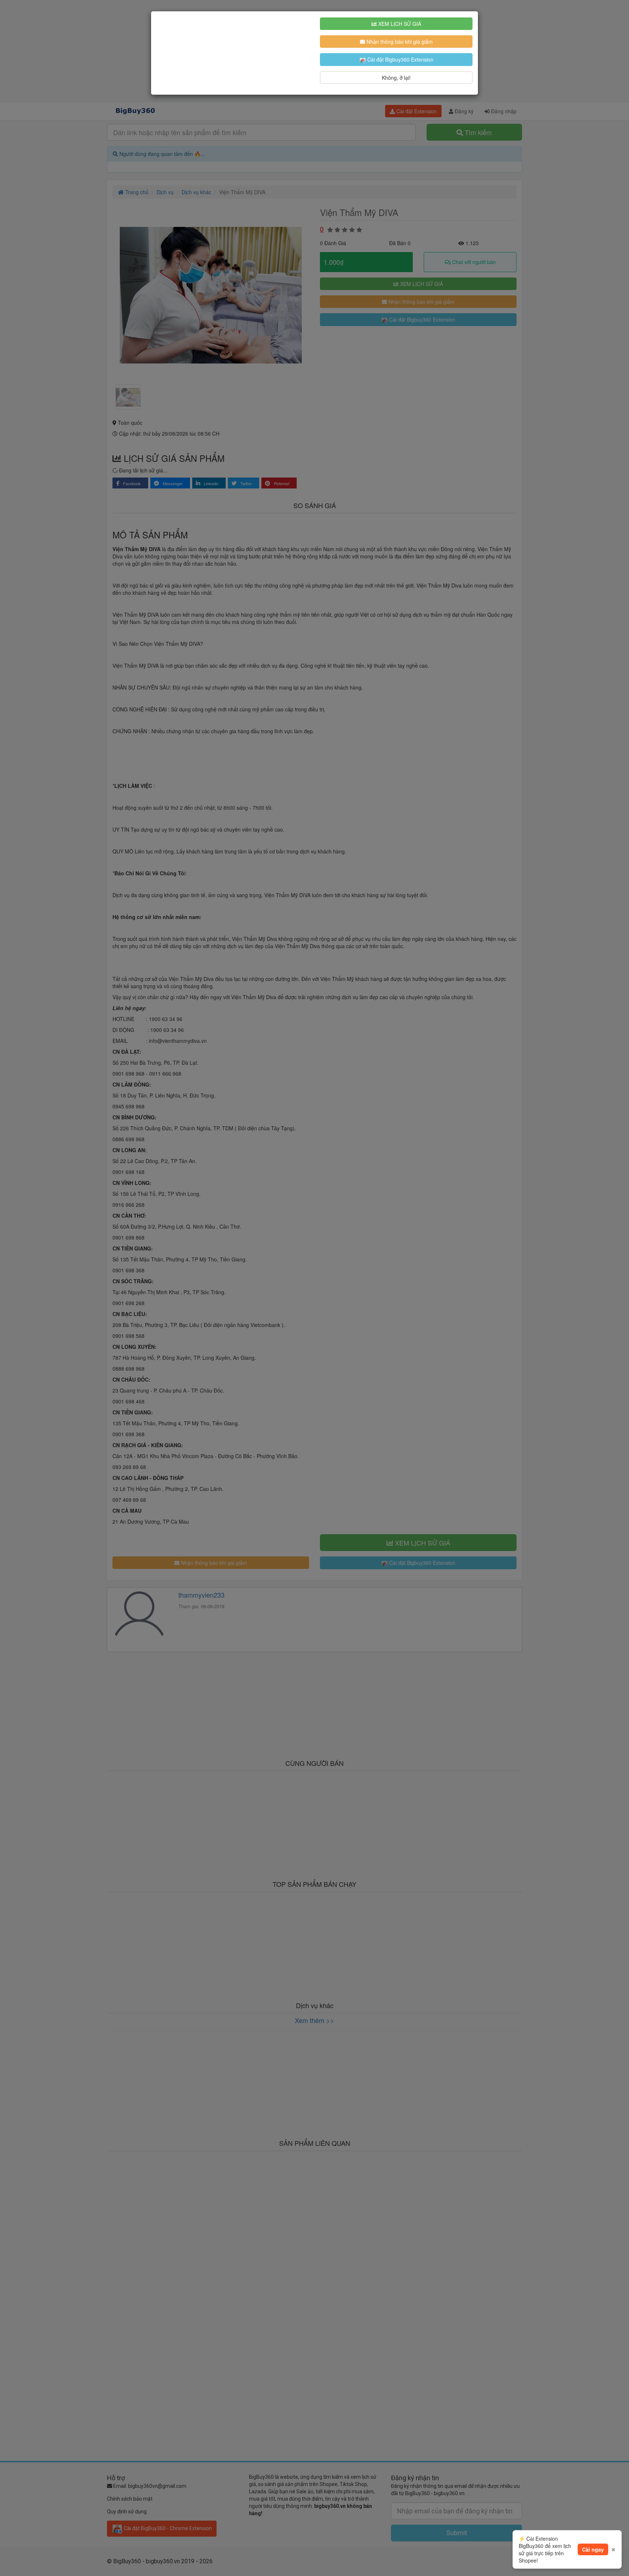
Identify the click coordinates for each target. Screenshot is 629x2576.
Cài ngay (593, 2549)
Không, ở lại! (396, 78)
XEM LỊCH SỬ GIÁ (399, 24)
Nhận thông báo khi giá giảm (399, 42)
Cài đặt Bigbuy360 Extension (400, 59)
